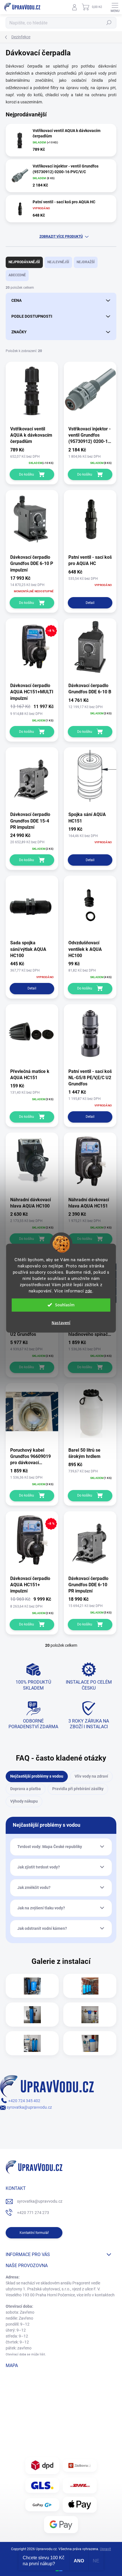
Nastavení (61, 1323)
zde (89, 1291)
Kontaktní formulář (34, 2233)
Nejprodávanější (24, 262)
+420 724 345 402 (24, 2101)
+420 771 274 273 (33, 2213)
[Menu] (115, 7)
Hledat (109, 23)
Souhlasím (65, 1305)
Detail (90, 603)
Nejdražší (86, 262)
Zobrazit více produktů (61, 237)
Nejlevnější (58, 262)
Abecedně (17, 275)
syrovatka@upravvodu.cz (29, 2107)
